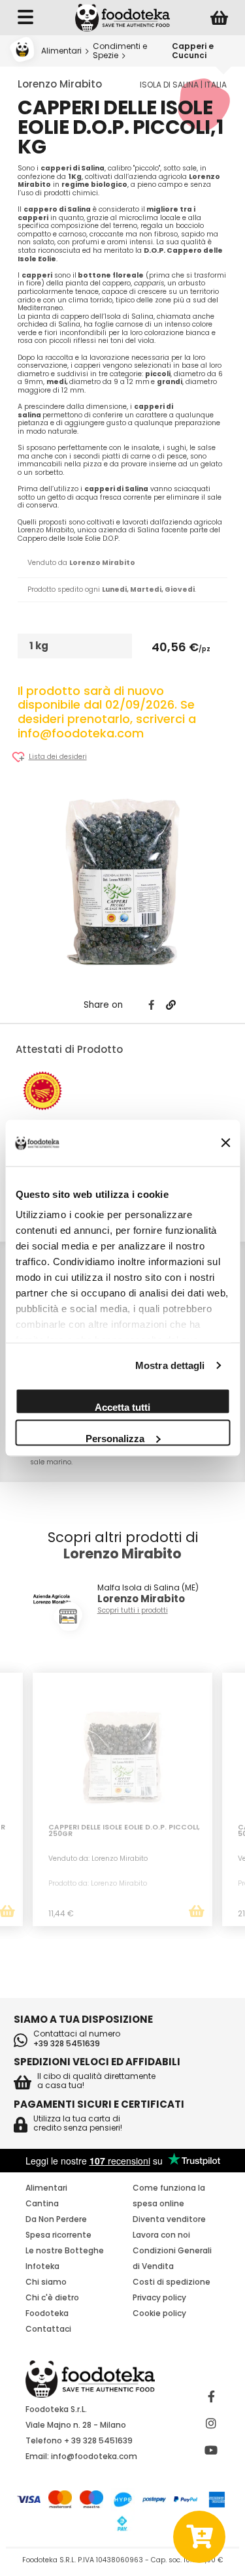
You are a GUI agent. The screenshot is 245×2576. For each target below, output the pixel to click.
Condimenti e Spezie (120, 51)
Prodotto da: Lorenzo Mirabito (98, 1883)
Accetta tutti (122, 1407)
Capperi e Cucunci (193, 51)
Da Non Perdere (56, 2219)
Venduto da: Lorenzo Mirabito (98, 1859)
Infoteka (42, 2266)
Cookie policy (159, 2313)
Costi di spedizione (171, 2282)
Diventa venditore (169, 2219)
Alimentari (61, 51)
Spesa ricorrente (58, 2235)
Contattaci (48, 2329)
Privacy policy (159, 2297)
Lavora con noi (161, 2235)
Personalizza (115, 1438)
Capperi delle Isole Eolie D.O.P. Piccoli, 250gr (124, 1832)
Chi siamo (46, 2282)
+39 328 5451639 (67, 2044)
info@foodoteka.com (94, 2456)
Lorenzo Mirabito (60, 84)
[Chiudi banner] (225, 1143)
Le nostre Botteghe (65, 2250)
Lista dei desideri (58, 757)
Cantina (42, 2203)
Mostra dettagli (170, 1365)
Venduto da (81, 563)
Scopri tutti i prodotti (133, 1611)
